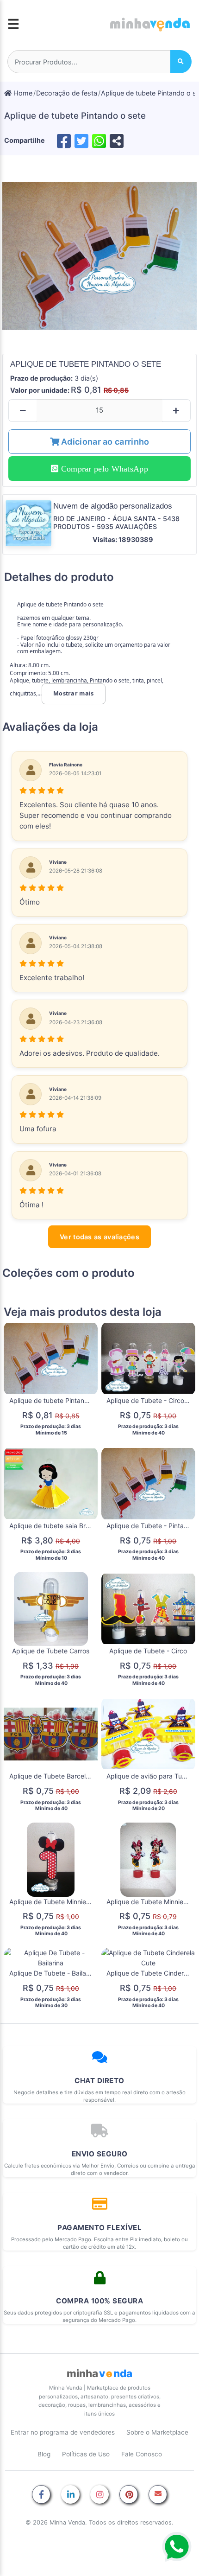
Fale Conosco (142, 2454)
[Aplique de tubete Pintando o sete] (99, 256)
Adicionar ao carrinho (104, 442)
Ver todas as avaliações (99, 1237)
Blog (44, 2454)
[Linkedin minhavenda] (70, 2495)
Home (22, 93)
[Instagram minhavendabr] (99, 2495)
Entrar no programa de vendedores (63, 2432)
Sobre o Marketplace (157, 2432)
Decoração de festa (67, 93)
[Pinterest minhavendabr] (129, 2495)
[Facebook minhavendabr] (41, 2495)
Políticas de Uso (86, 2454)
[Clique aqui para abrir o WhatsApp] (177, 2547)
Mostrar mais (74, 693)
